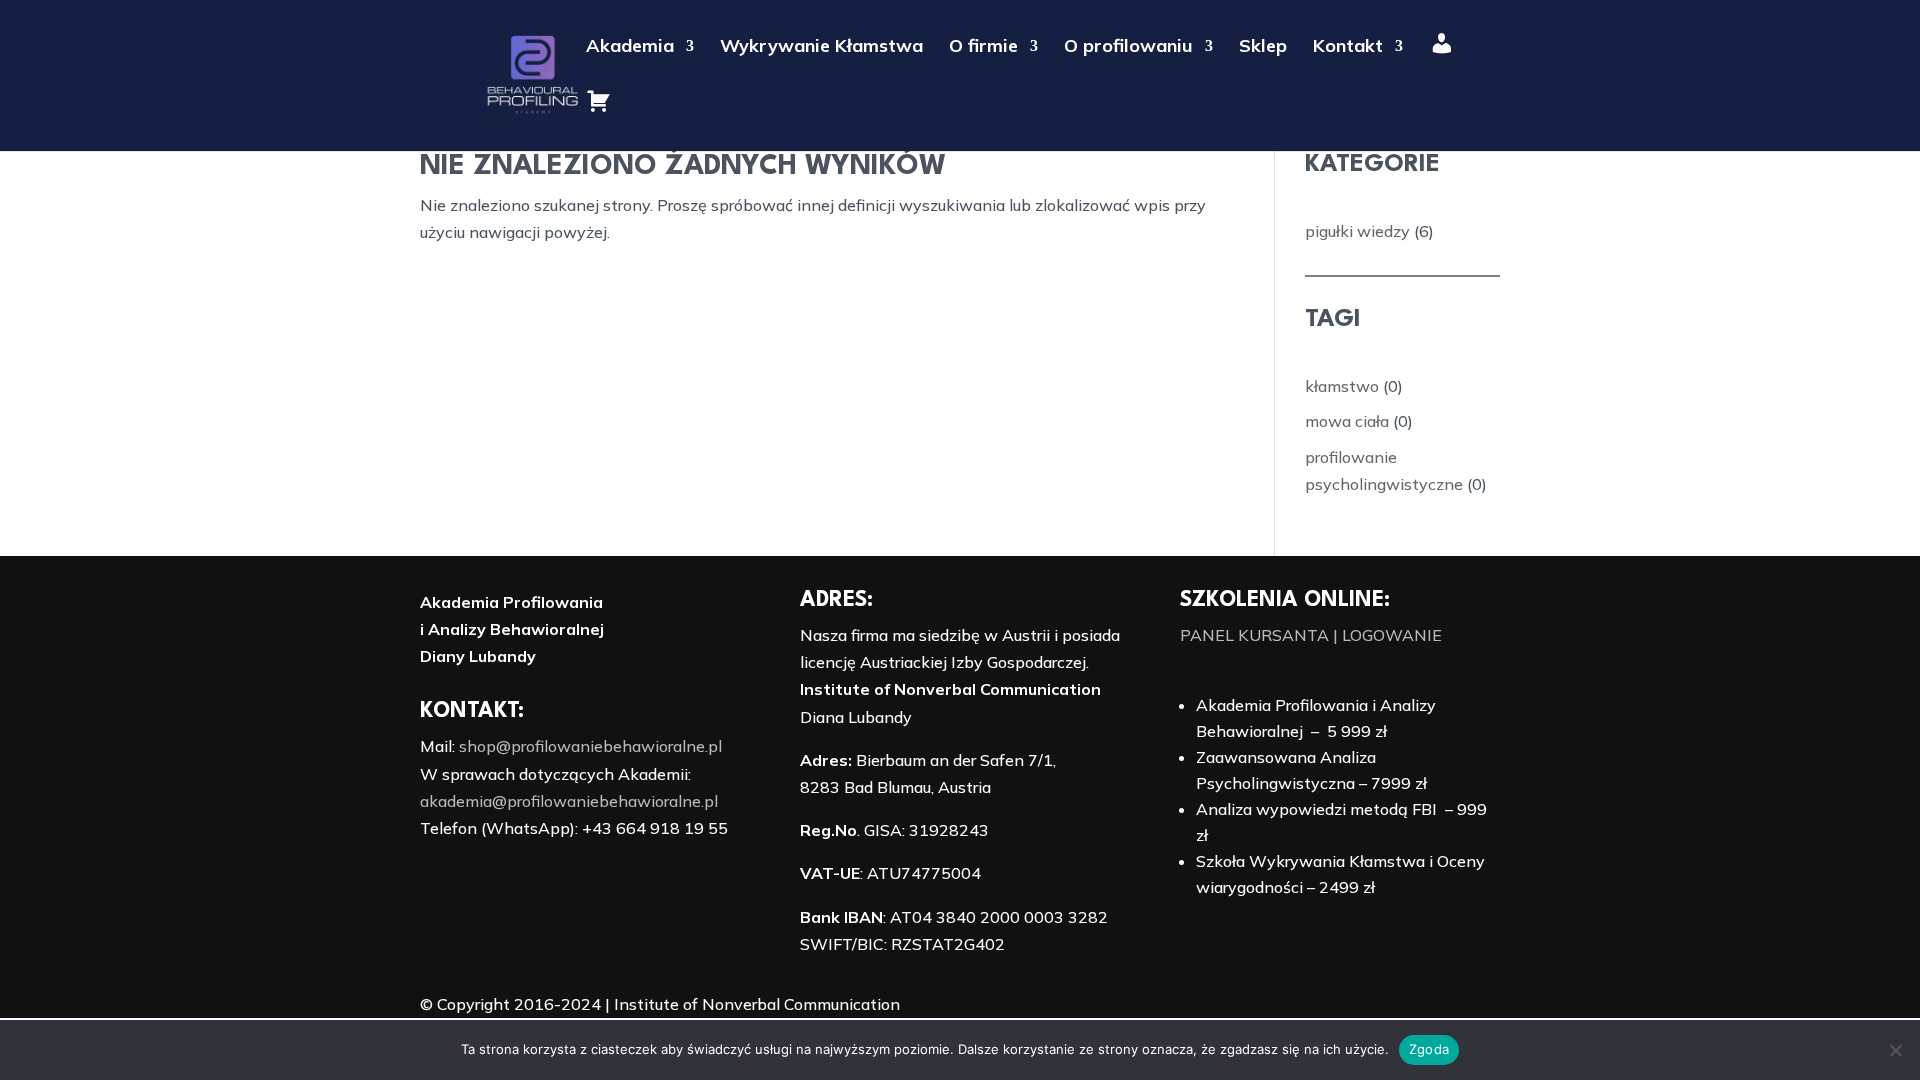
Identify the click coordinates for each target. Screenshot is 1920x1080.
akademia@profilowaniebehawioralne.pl (569, 801)
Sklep (1263, 48)
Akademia (630, 48)
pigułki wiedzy (1357, 231)
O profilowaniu (1128, 48)
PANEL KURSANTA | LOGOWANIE (1311, 635)
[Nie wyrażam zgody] (1895, 1050)
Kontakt (1348, 48)
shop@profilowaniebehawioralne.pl (590, 746)
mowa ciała (1347, 421)
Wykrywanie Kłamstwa (821, 48)
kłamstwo (1342, 386)
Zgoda (1429, 1049)
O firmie (983, 48)
